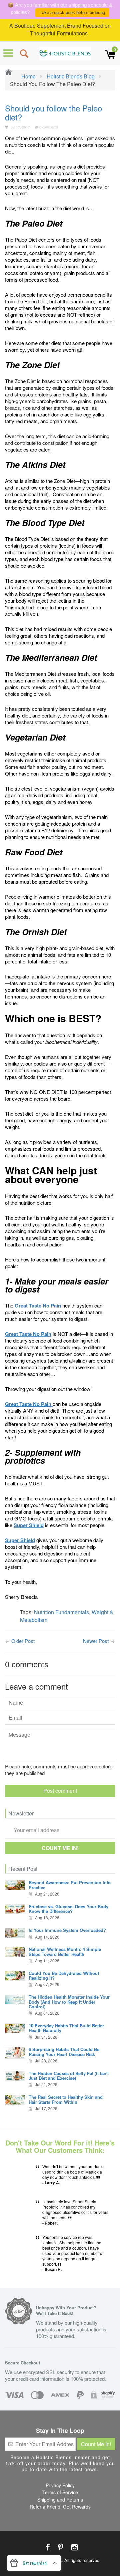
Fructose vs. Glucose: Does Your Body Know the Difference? (68, 1909)
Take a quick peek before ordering (72, 13)
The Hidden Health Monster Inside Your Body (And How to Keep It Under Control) (69, 2002)
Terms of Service (60, 2492)
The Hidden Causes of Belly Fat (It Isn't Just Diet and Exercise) (69, 2076)
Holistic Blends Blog (71, 76)
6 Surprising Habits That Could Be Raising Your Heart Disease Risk (64, 2052)
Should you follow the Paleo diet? (53, 112)
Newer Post (96, 1641)
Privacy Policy (60, 2485)
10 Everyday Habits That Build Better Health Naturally (66, 2028)
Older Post (23, 1641)
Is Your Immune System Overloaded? (67, 1930)
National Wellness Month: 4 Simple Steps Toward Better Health (65, 1951)
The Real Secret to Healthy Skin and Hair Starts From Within (66, 2099)
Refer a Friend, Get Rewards (60, 2507)
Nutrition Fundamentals (61, 1612)
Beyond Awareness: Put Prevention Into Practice (70, 1885)
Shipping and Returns (60, 2500)
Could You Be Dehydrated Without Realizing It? (64, 1975)
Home (28, 76)
